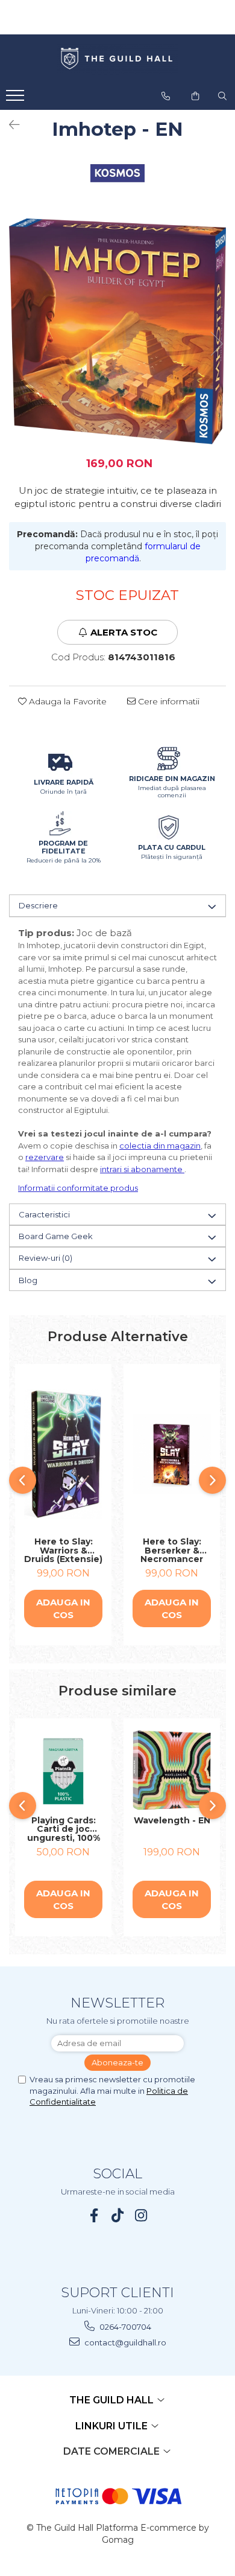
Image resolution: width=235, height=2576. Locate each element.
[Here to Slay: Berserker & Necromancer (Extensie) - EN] (172, 1454)
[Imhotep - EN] (117, 332)
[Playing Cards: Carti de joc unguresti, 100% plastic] (63, 1770)
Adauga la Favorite (67, 701)
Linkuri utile (113, 2426)
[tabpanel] (117, 332)
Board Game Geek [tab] (56, 1236)
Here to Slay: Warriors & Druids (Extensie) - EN (63, 1551)
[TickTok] (118, 2215)
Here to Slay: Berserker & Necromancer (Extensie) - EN (172, 1551)
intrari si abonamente (142, 1169)
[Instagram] (141, 2215)
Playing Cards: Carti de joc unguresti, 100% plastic (64, 1829)
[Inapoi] (9, 125)
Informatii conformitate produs (78, 1188)
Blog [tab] (28, 1280)
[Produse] (17, 99)
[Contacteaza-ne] (166, 96)
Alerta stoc (124, 632)
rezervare (45, 1157)
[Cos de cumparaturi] (195, 96)
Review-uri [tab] (45, 1258)
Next (216, 344)
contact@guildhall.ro (124, 2342)
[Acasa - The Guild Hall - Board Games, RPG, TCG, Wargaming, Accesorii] (117, 59)
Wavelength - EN (172, 1821)
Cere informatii (168, 701)
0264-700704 (124, 2327)
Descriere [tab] (38, 905)
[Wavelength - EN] (172, 1770)
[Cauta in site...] (222, 96)
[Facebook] (94, 2215)
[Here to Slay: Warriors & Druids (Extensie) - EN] (63, 1454)
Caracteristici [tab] (44, 1214)
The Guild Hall (113, 2400)
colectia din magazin (160, 1146)
